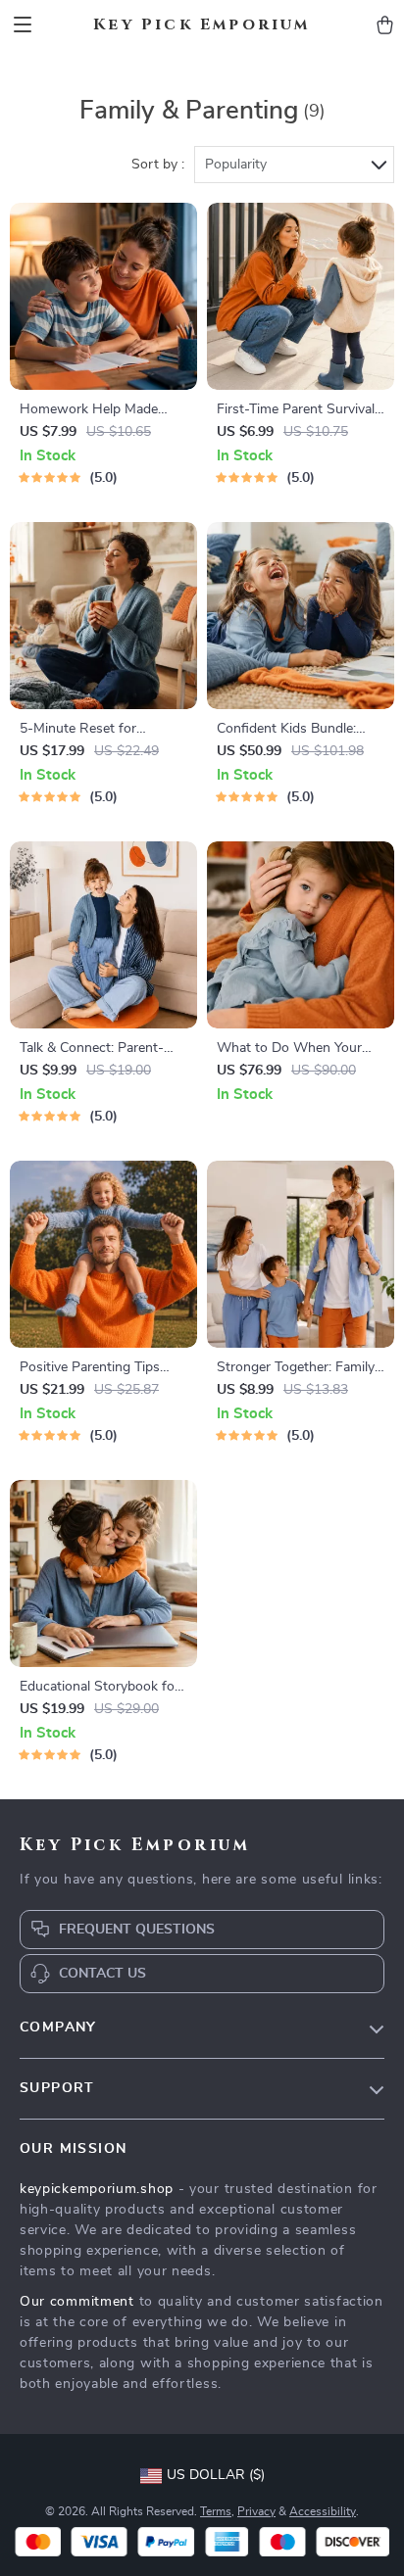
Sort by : (158, 165)
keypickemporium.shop (97, 2189)
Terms (216, 2511)
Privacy (256, 2511)
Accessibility (323, 2511)
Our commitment (77, 2302)
